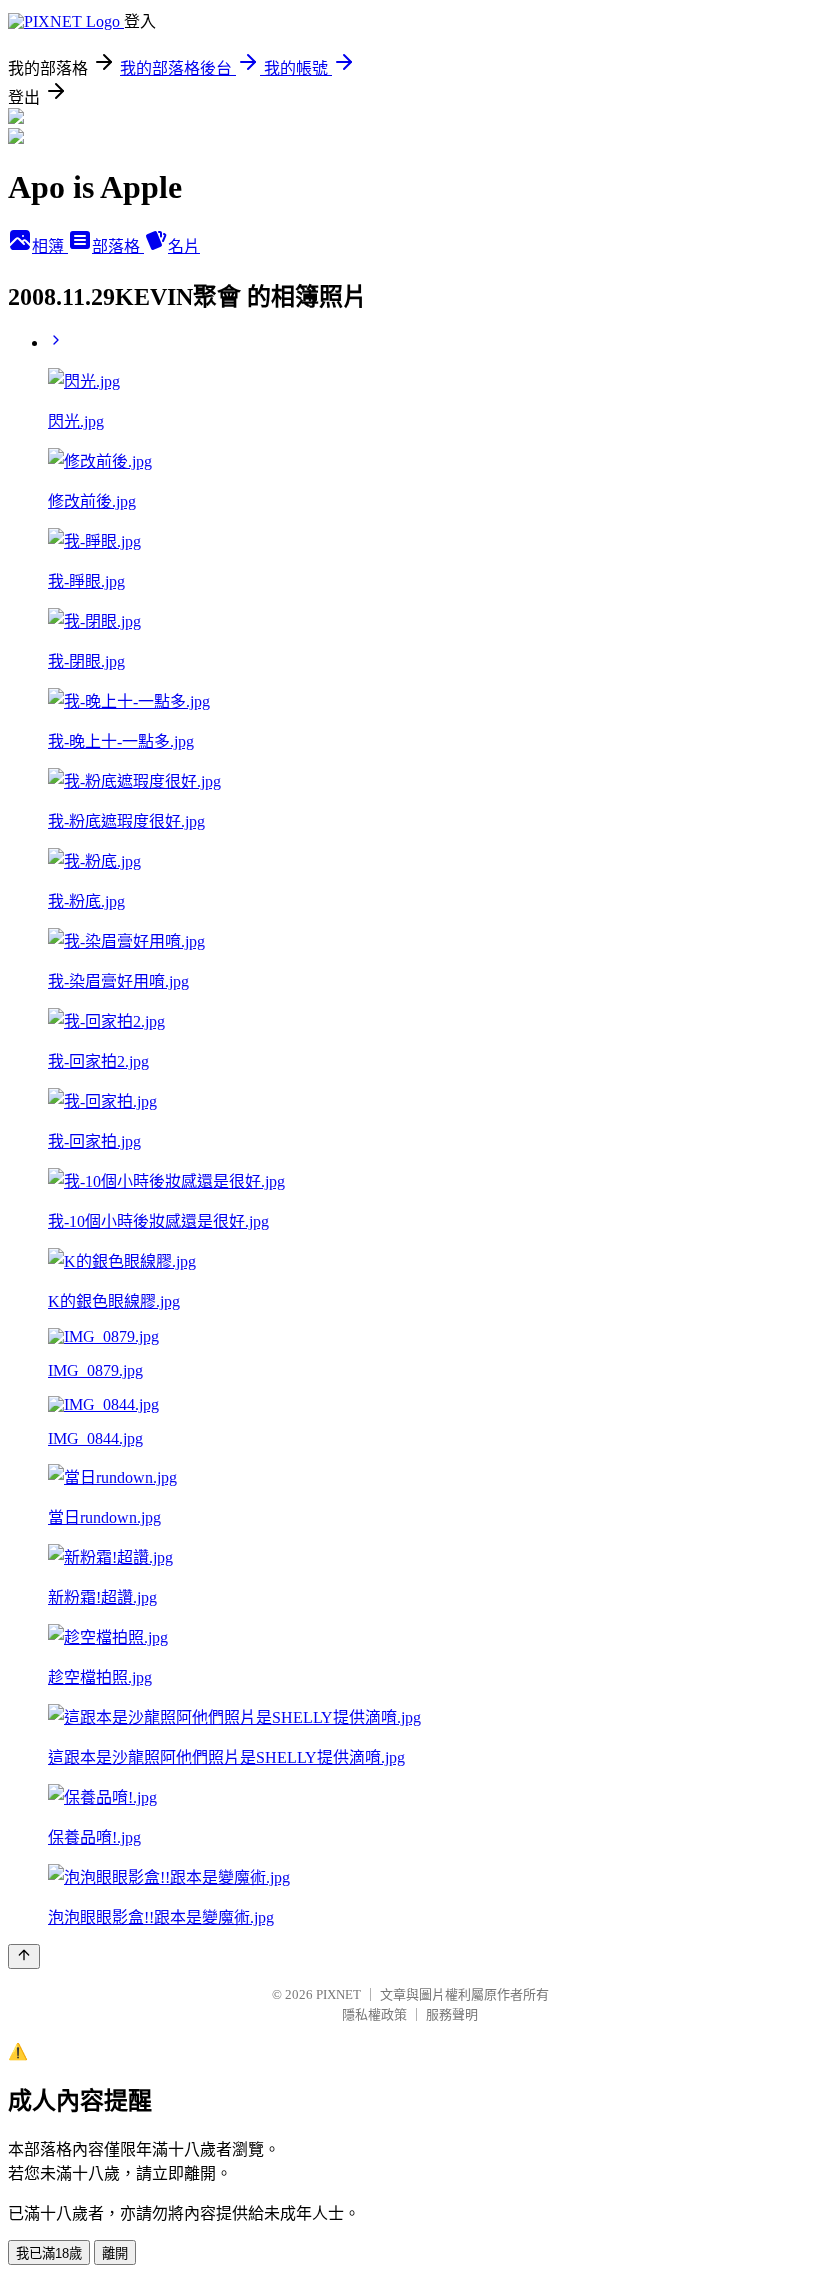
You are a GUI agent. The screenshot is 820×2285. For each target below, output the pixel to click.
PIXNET (338, 1994)
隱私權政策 (374, 2014)
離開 (115, 2253)
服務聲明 (452, 2014)
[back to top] (24, 1956)
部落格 (118, 246)
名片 (184, 246)
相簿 (50, 246)
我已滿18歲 (49, 2253)
